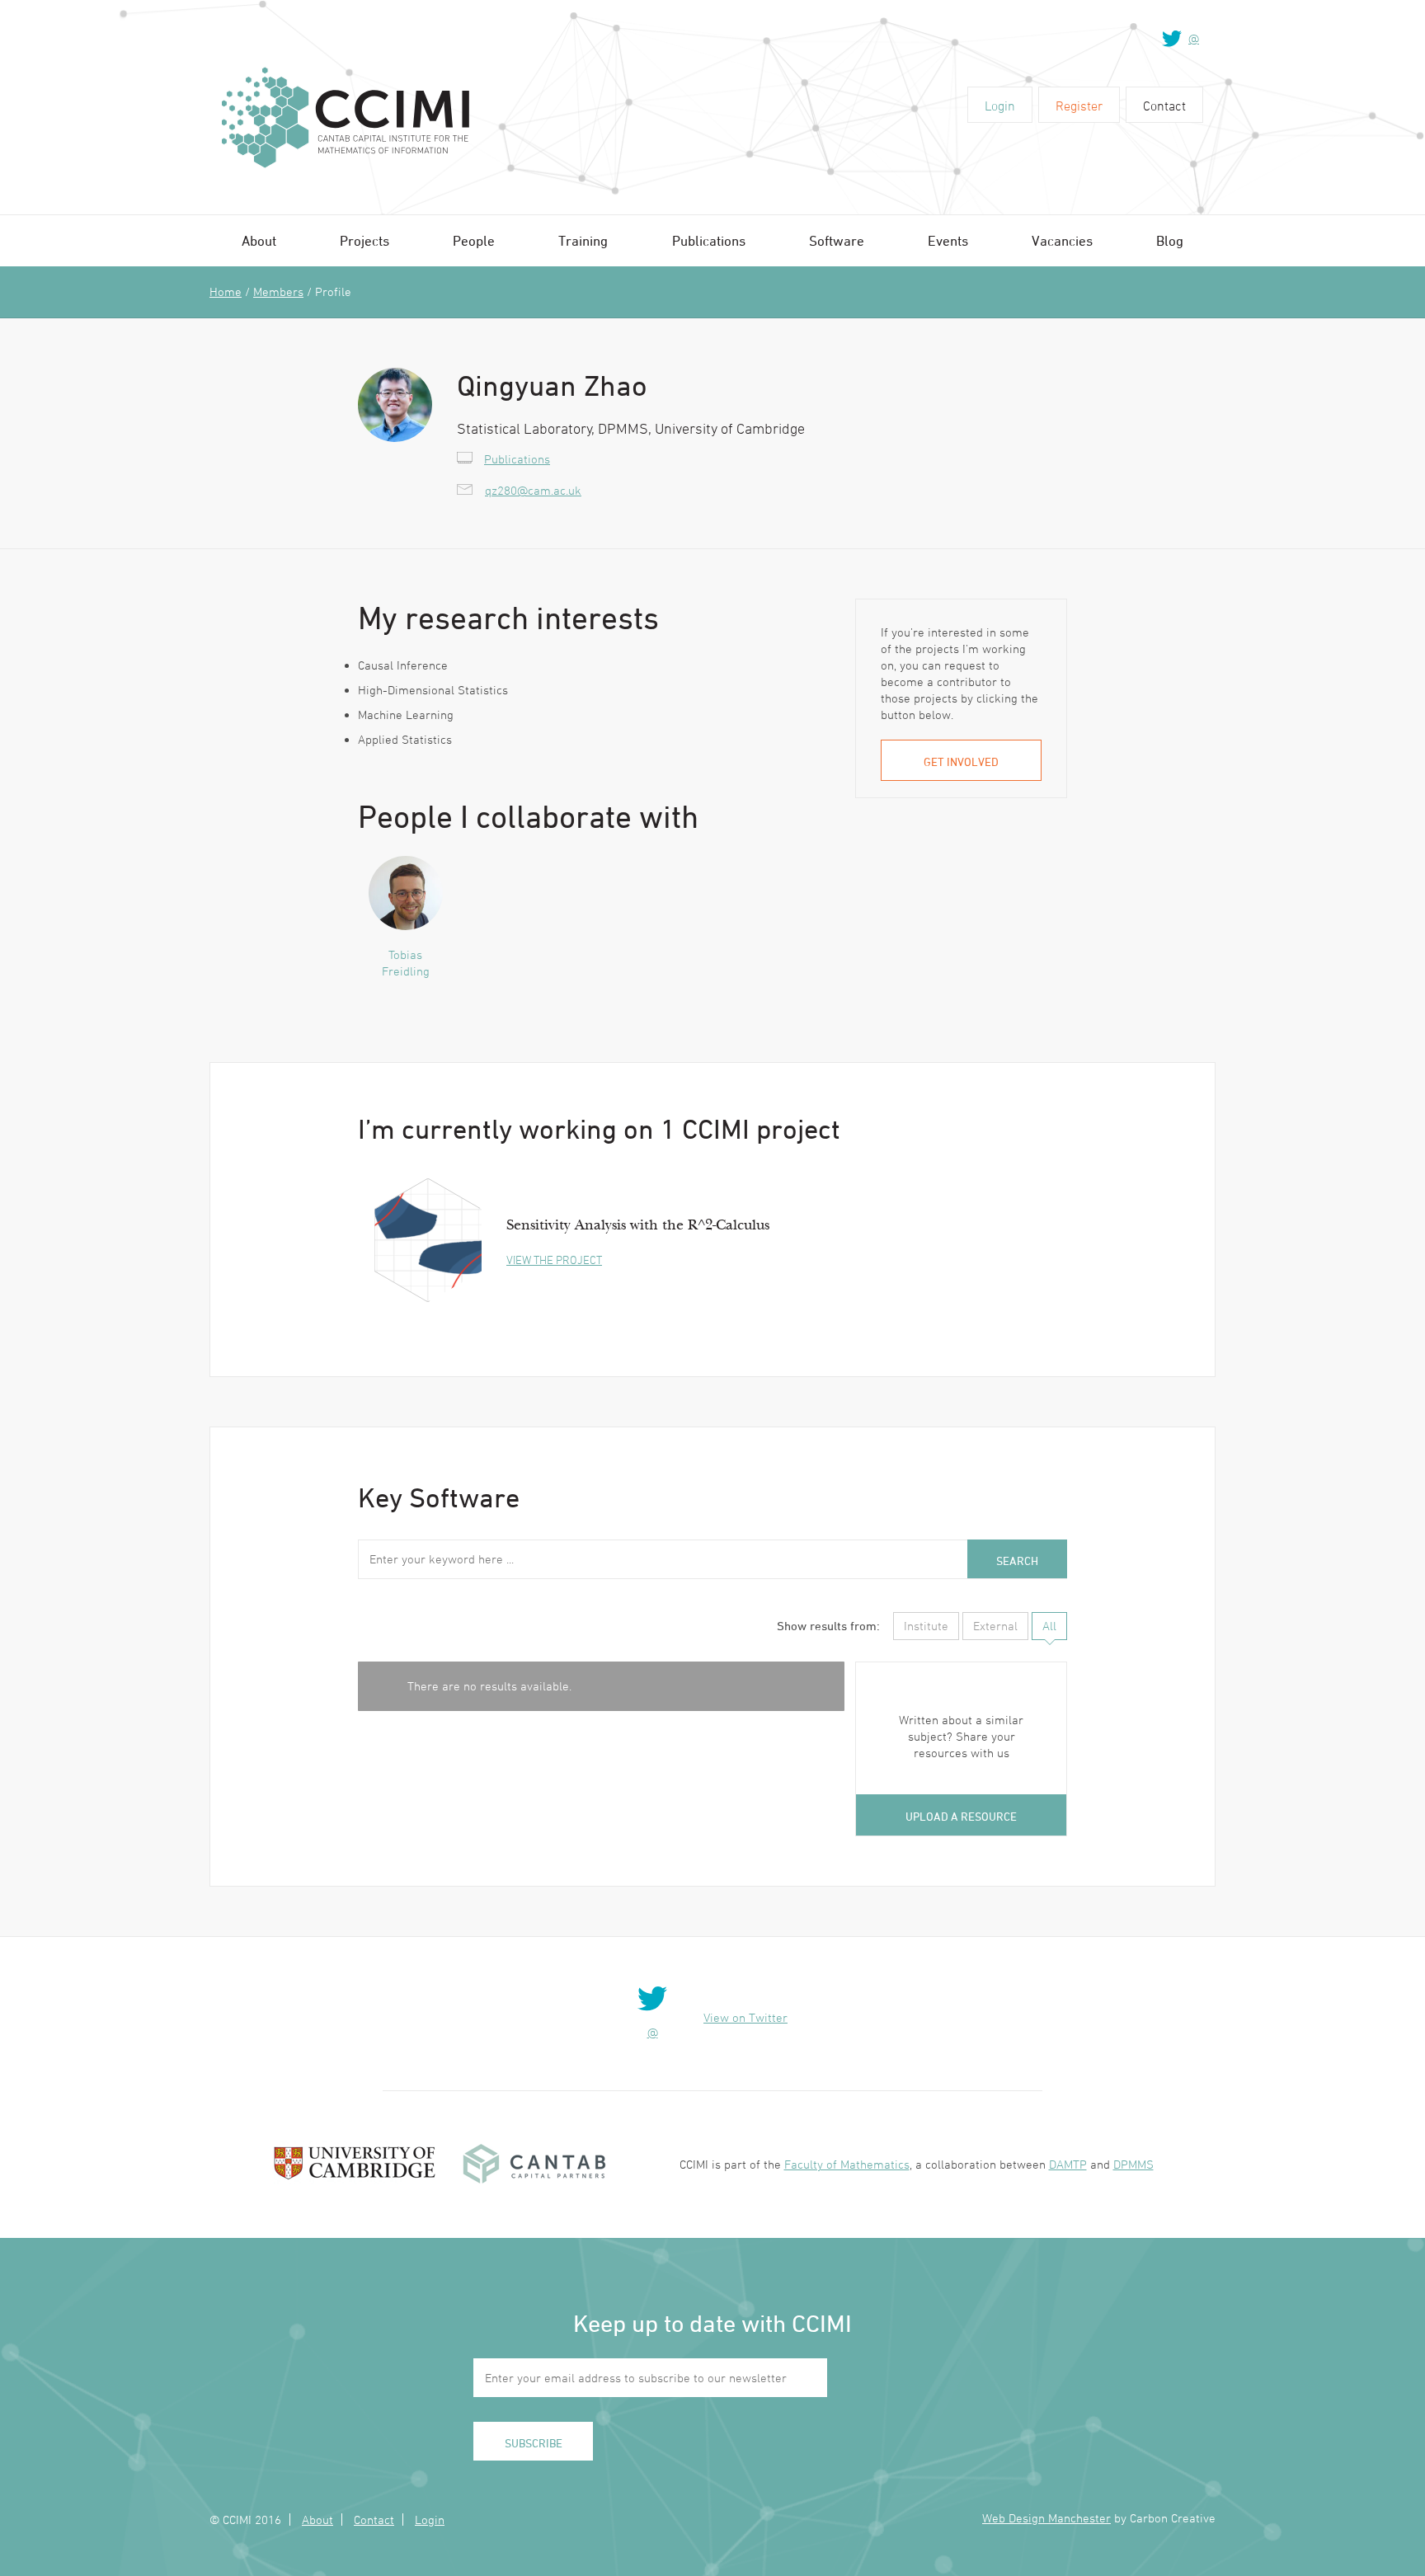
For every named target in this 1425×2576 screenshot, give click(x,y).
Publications (709, 241)
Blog (1170, 241)
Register (1079, 106)
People (474, 241)
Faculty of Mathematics (847, 2164)
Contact (1164, 106)
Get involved (961, 762)
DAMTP (1068, 2164)
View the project (554, 1260)
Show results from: (828, 1626)
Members (278, 291)
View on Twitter (745, 2017)
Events (948, 241)
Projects (364, 241)
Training (583, 241)
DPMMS (1133, 2164)
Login (1000, 106)
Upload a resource (961, 1816)
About (259, 241)
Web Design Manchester (1046, 2518)
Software (837, 241)
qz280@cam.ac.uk (533, 490)
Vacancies (1062, 241)
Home (226, 291)
